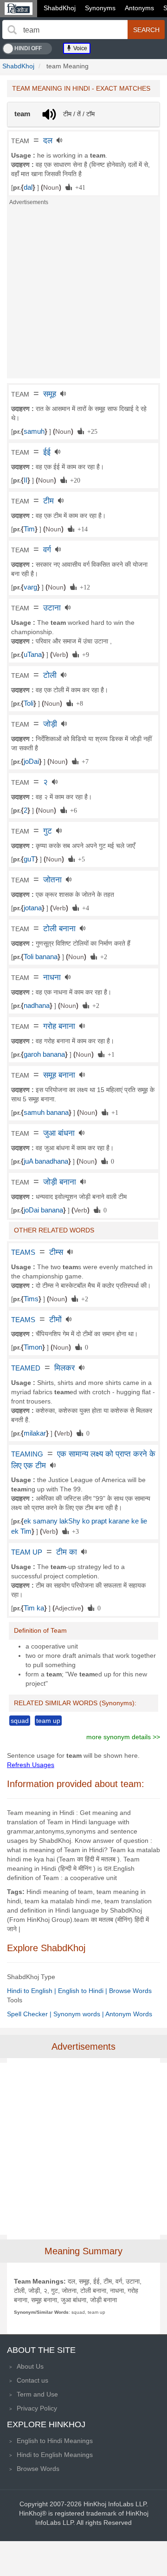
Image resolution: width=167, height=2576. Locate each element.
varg (30, 587)
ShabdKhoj (60, 8)
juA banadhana (46, 1161)
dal (28, 187)
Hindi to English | (32, 1991)
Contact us (32, 2380)
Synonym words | (79, 2014)
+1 (109, 1054)
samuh (34, 431)
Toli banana (41, 957)
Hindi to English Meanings (55, 2455)
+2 (102, 956)
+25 (91, 431)
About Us (30, 2366)
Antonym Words (129, 2014)
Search (146, 30)
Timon (33, 1347)
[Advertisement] (83, 295)
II (26, 480)
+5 (80, 859)
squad (20, 1721)
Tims (31, 1299)
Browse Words (130, 1991)
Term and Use (37, 2394)
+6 (72, 810)
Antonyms (139, 8)
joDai (31, 762)
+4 (84, 907)
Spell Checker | (30, 2014)
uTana (33, 655)
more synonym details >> (123, 1737)
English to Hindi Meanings (55, 2441)
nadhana (37, 1006)
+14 (81, 529)
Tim (29, 529)
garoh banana (44, 1054)
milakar (35, 1433)
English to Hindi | (83, 1991)
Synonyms (100, 8)
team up (48, 1721)
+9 (84, 654)
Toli (29, 703)
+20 (74, 480)
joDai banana (43, 1210)
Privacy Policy (37, 2408)
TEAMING (27, 1454)
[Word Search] (12, 30)
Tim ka (34, 1608)
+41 (79, 187)
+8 (78, 703)
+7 (83, 761)
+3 (74, 1531)
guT (29, 859)
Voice (80, 48)
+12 (83, 587)
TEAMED (26, 1368)
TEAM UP (27, 1552)
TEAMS (23, 1252)
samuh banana (46, 1113)
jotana (33, 908)
